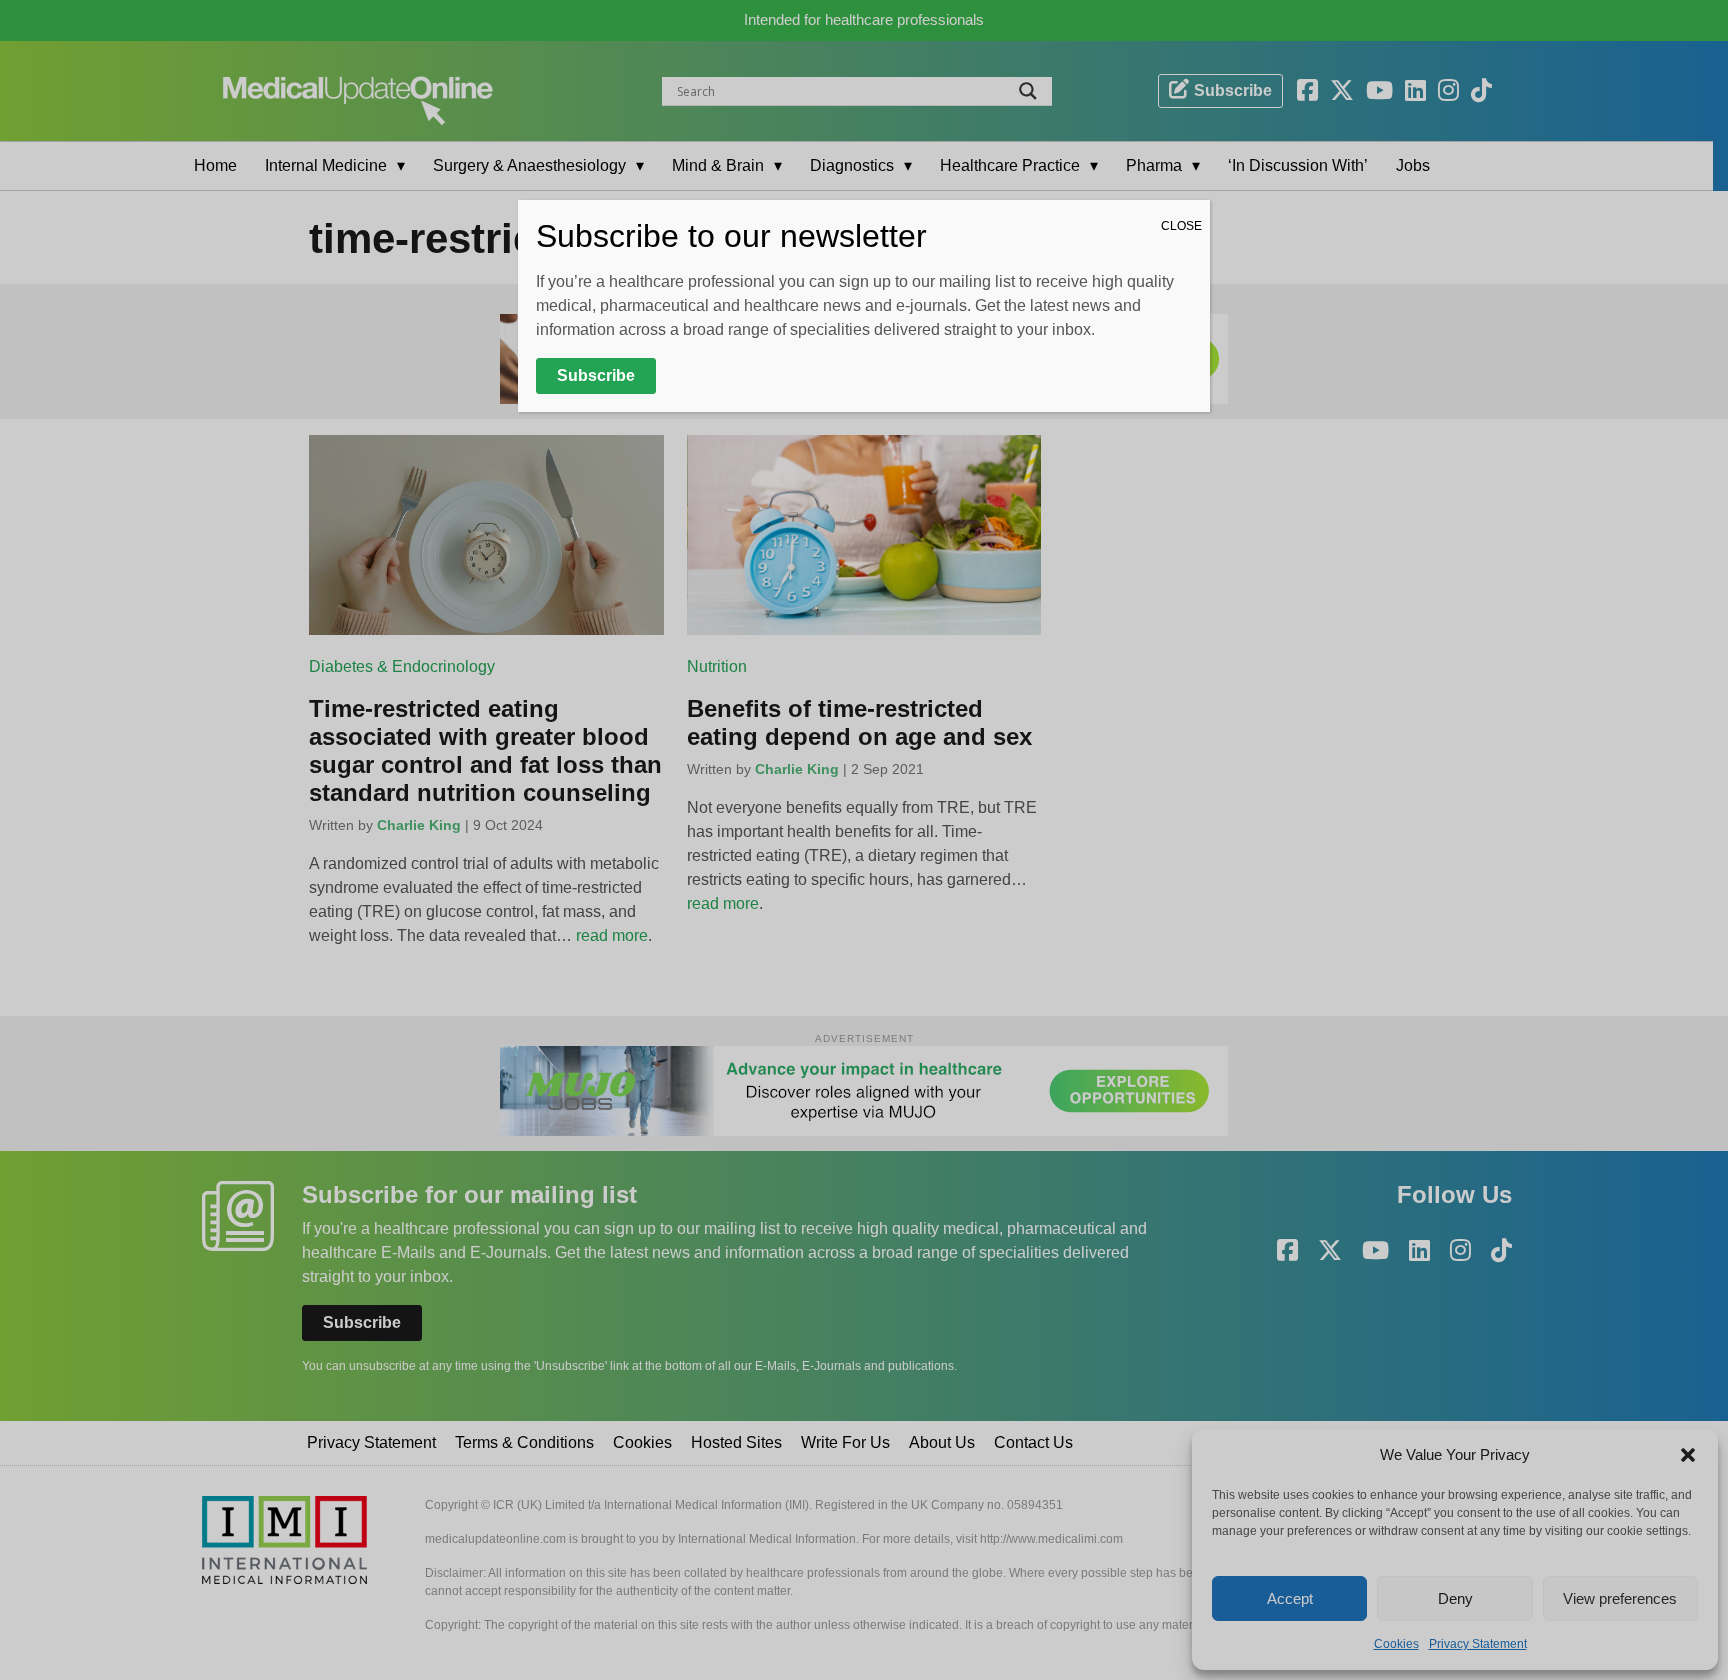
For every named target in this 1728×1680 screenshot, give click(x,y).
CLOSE (1181, 226)
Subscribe (596, 375)
